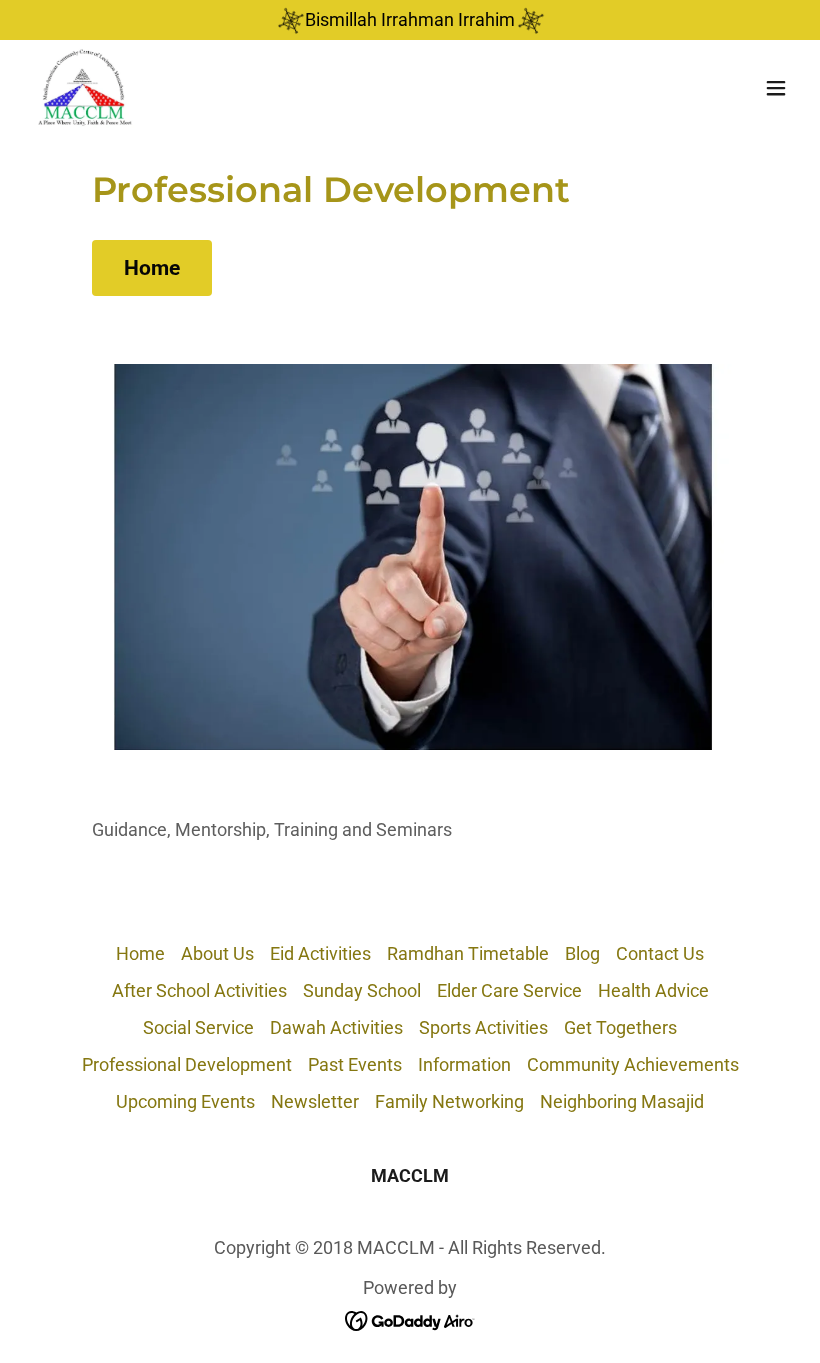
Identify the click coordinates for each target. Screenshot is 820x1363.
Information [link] (464, 1064)
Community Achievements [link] (633, 1064)
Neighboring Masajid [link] (622, 1101)
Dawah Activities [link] (336, 1027)
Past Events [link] (355, 1064)
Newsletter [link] (315, 1101)
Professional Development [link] (187, 1064)
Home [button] (140, 953)
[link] (85, 88)
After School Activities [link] (199, 990)
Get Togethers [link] (620, 1027)
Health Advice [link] (653, 990)
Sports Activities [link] (483, 1027)
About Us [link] (217, 953)
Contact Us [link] (660, 953)
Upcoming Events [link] (185, 1101)
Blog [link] (582, 953)
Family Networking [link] (449, 1101)
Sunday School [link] (362, 990)
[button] (776, 88)
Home (152, 268)
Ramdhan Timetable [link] (468, 953)
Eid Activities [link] (320, 953)
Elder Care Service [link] (509, 990)
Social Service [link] (198, 1027)
